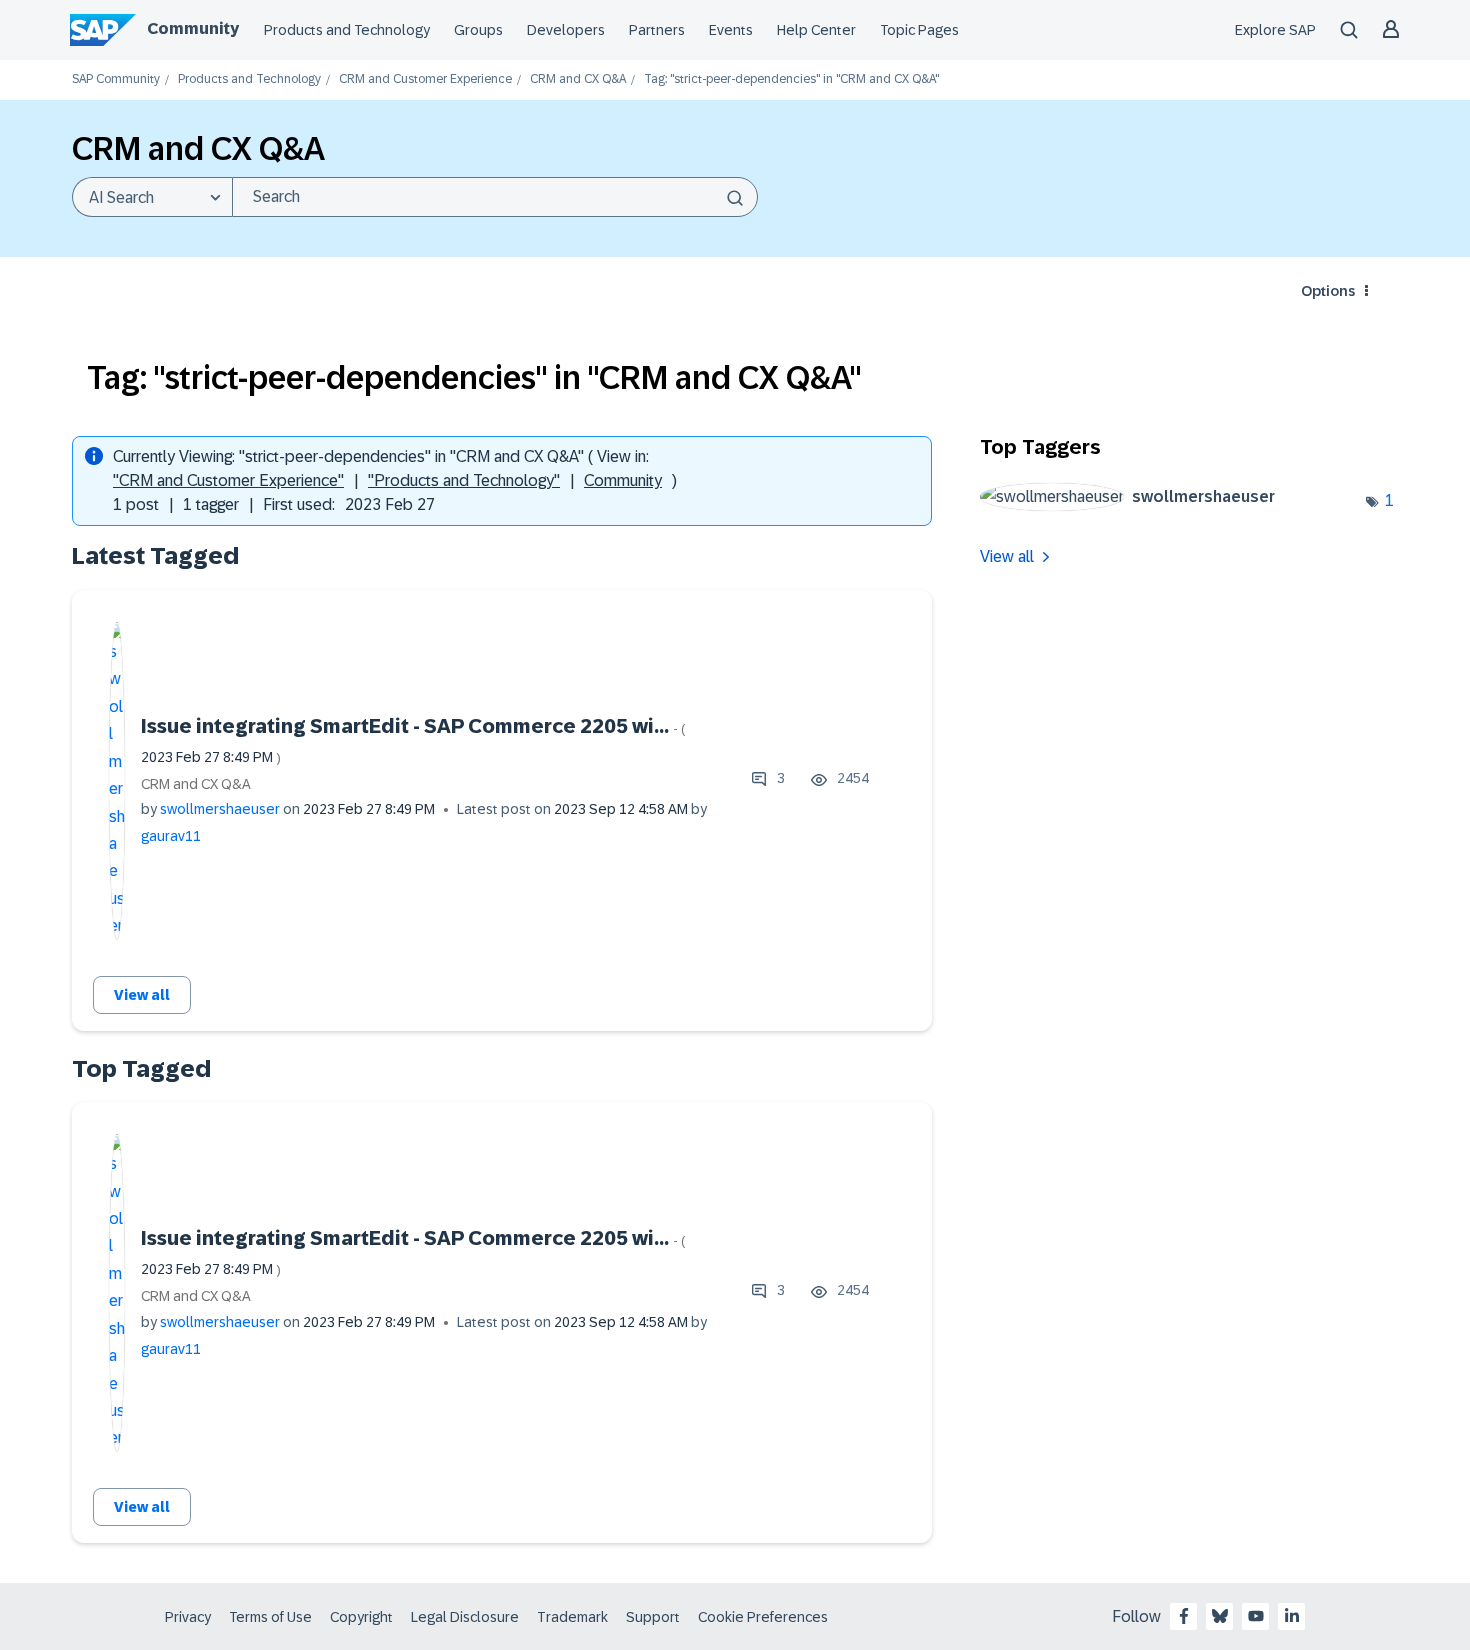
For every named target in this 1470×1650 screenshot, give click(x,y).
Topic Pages (919, 30)
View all (142, 995)
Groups (478, 30)
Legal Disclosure (465, 1617)
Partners (657, 30)
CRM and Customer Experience (425, 79)
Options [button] (1328, 291)
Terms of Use (270, 1617)
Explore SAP (1275, 30)
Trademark (572, 1617)
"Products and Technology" (464, 480)
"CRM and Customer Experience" (228, 480)
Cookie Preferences (763, 1617)
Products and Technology (347, 30)
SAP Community (116, 79)
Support (653, 1617)
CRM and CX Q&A (578, 79)
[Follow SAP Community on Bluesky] (1220, 1616)
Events (731, 30)
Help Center (816, 30)
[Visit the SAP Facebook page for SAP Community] (1184, 1616)
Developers (566, 30)
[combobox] (495, 197)
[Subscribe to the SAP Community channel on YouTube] (1256, 1616)
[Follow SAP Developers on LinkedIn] (1292, 1616)
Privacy (188, 1617)
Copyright (361, 1617)
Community (193, 28)
